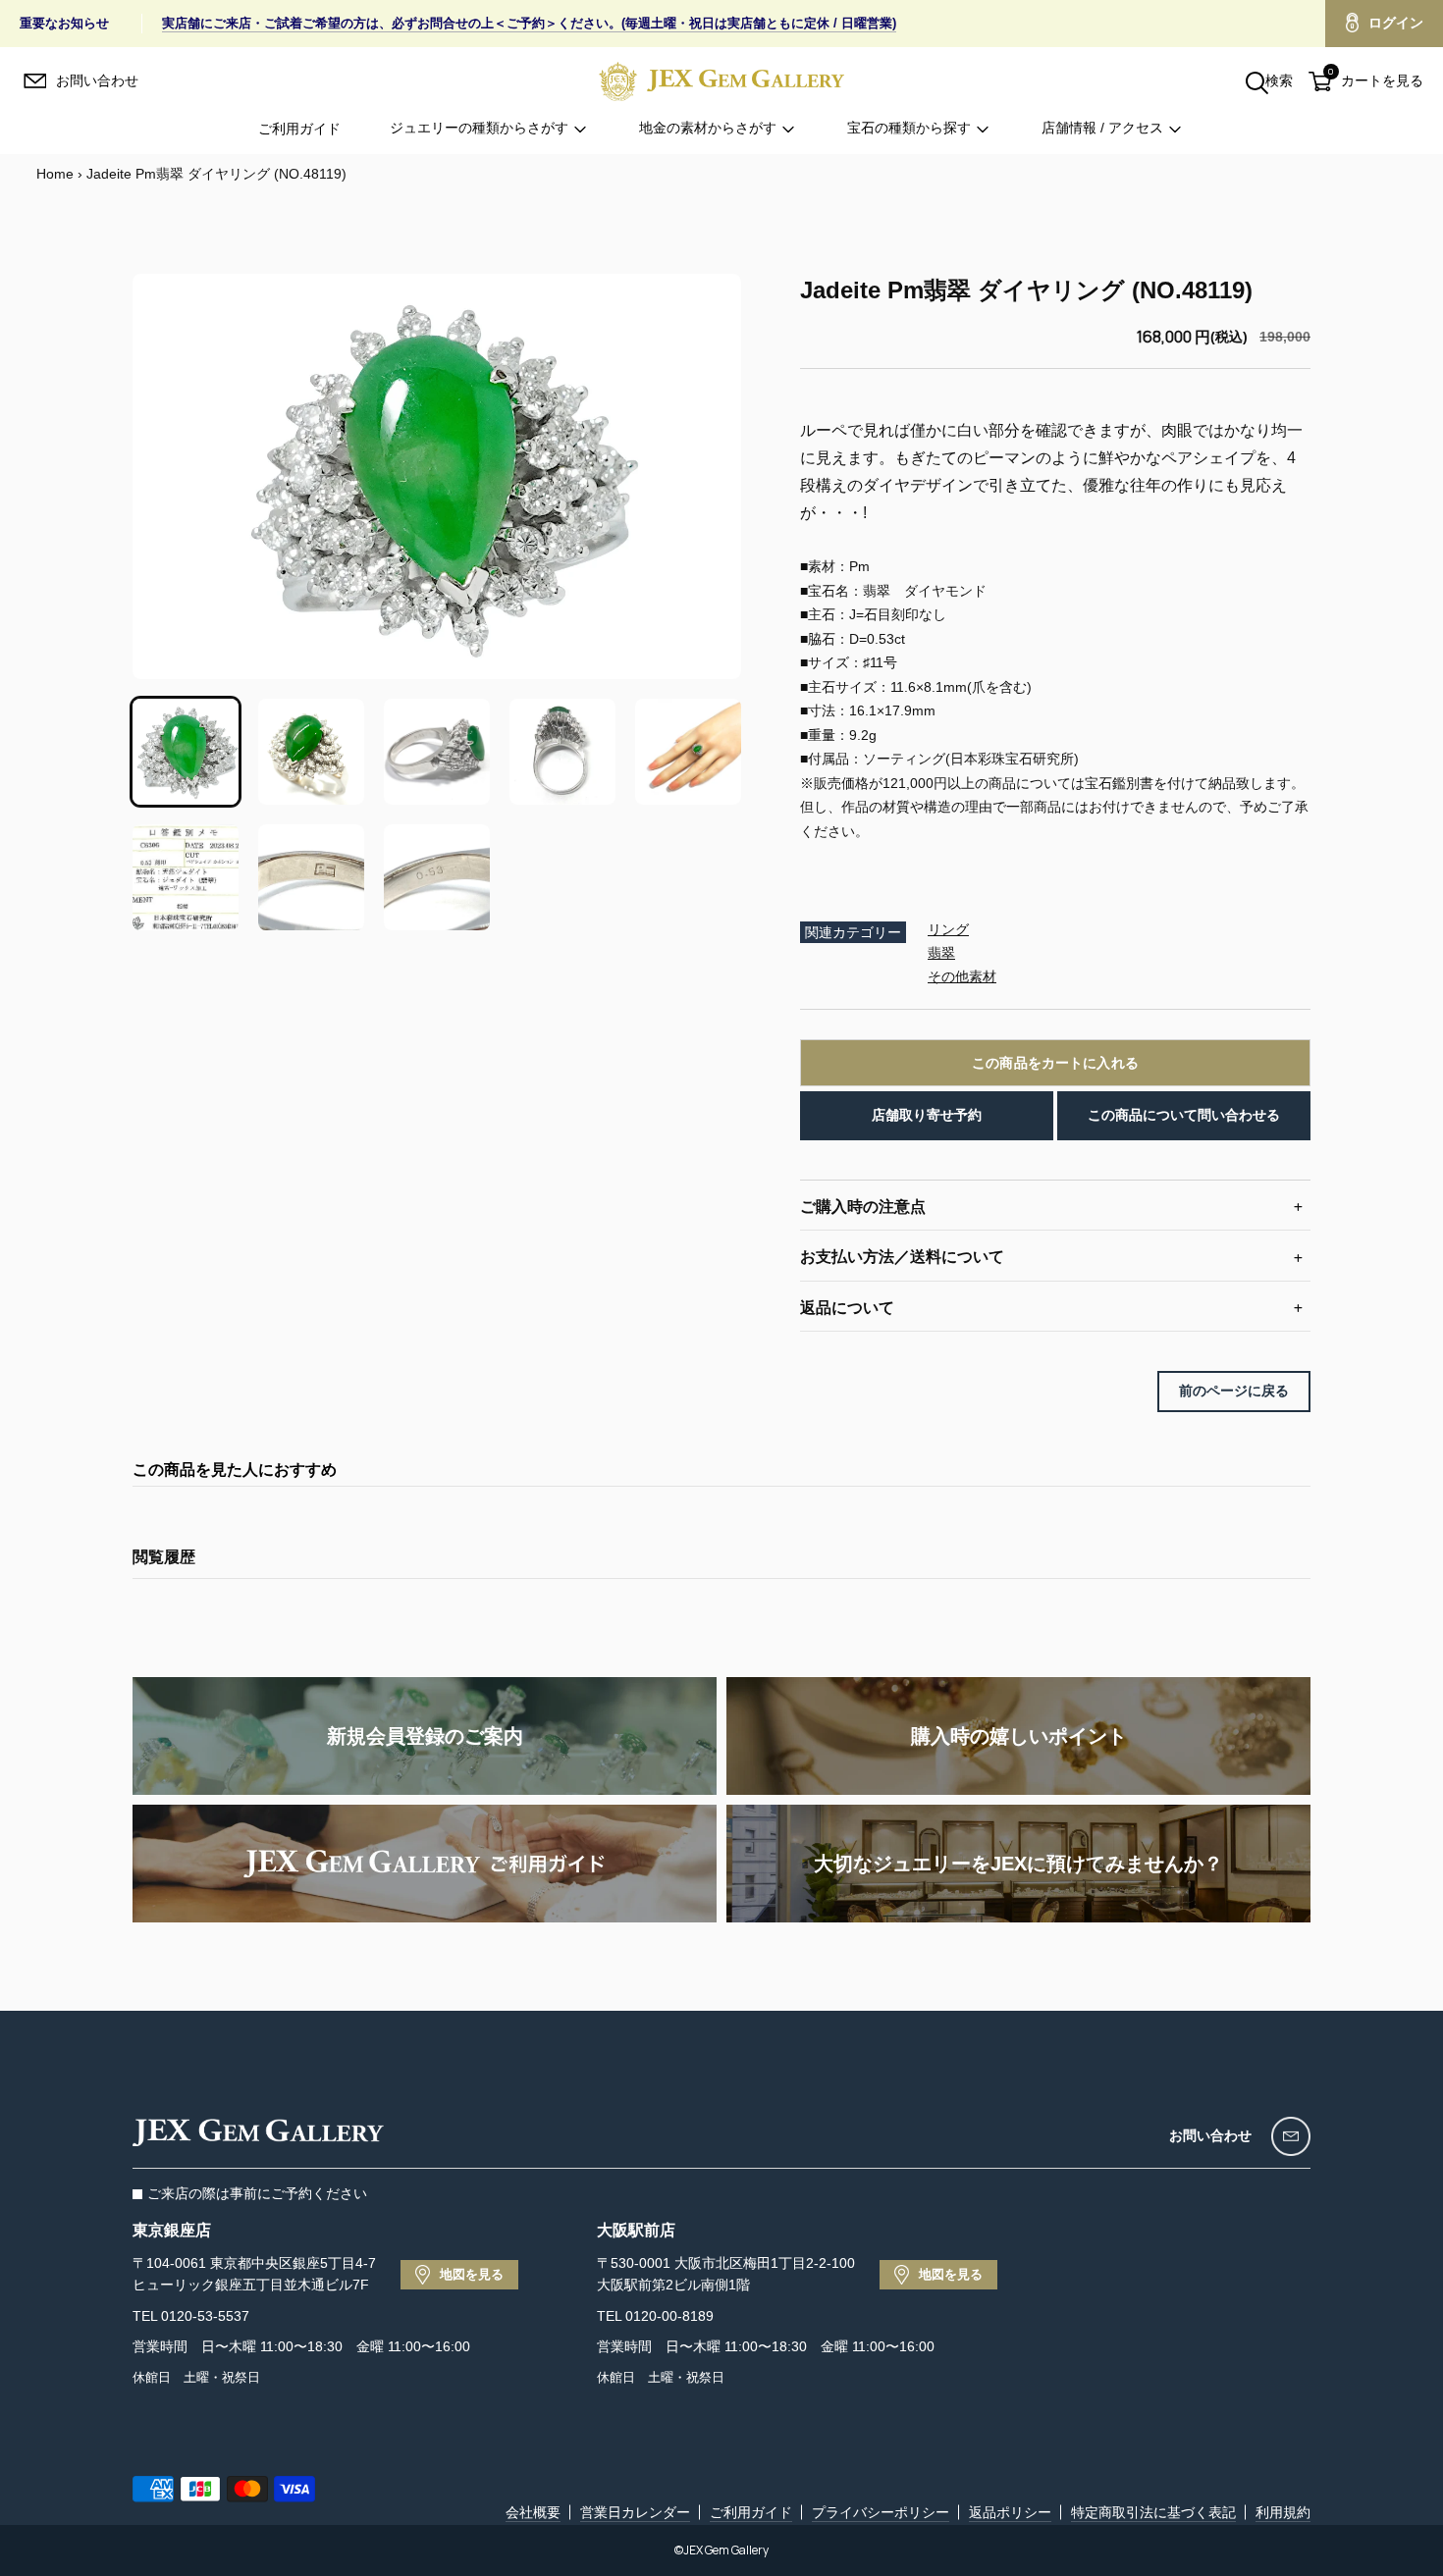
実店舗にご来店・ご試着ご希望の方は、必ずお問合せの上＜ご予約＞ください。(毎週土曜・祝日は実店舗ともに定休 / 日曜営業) (529, 23)
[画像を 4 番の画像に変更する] (562, 752)
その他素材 (962, 976)
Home (55, 174)
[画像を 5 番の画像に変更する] (688, 752)
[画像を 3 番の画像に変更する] (437, 752)
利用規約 (1283, 2512)
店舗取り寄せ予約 (927, 1115)
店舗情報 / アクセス (1102, 129)
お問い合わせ (1210, 2135)
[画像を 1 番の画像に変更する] (186, 752)
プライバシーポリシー (881, 2512)
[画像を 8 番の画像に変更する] (437, 877)
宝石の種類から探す (909, 129)
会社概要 (533, 2512)
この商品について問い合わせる (1184, 1115)
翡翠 (941, 953)
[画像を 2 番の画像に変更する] (311, 752)
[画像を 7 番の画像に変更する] (311, 877)
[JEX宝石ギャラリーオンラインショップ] (721, 81)
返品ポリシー (1010, 2512)
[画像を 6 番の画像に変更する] (186, 877)
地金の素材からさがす (708, 129)
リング (948, 929)
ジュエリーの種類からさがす (479, 129)
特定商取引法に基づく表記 (1153, 2512)
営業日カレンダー (635, 2512)
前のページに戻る (1234, 1391)
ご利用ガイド (299, 129)
